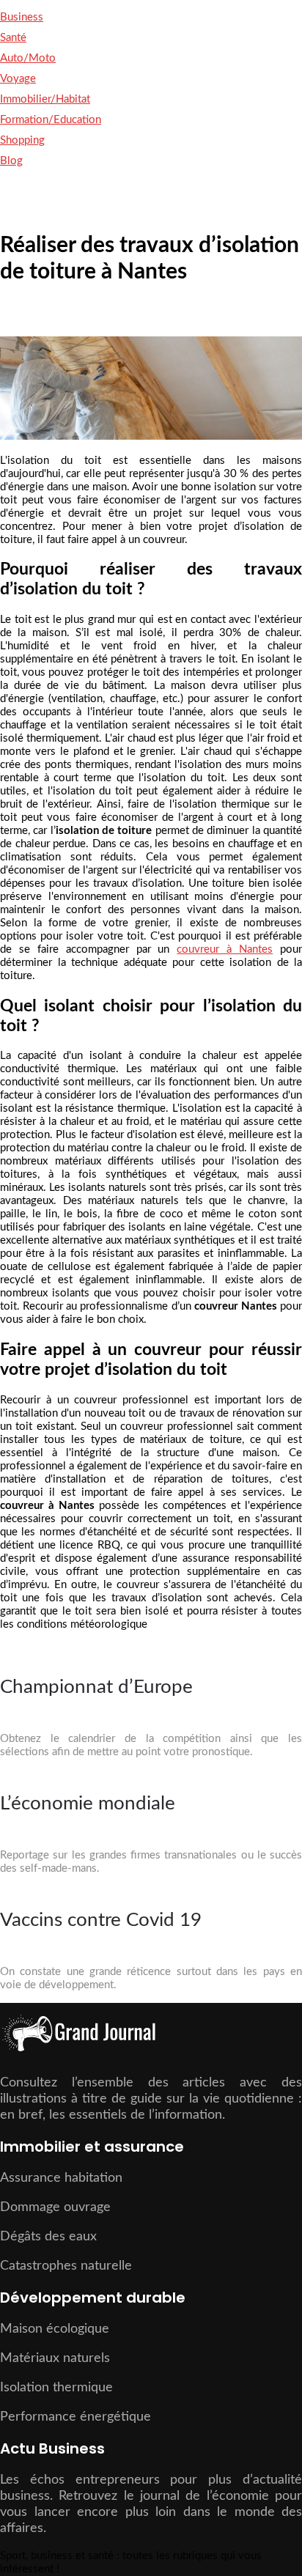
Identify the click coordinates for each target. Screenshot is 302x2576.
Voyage (18, 79)
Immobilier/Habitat (45, 99)
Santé (13, 38)
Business (22, 17)
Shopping (22, 140)
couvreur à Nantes (225, 949)
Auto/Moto (28, 58)
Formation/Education (51, 120)
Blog (11, 161)
